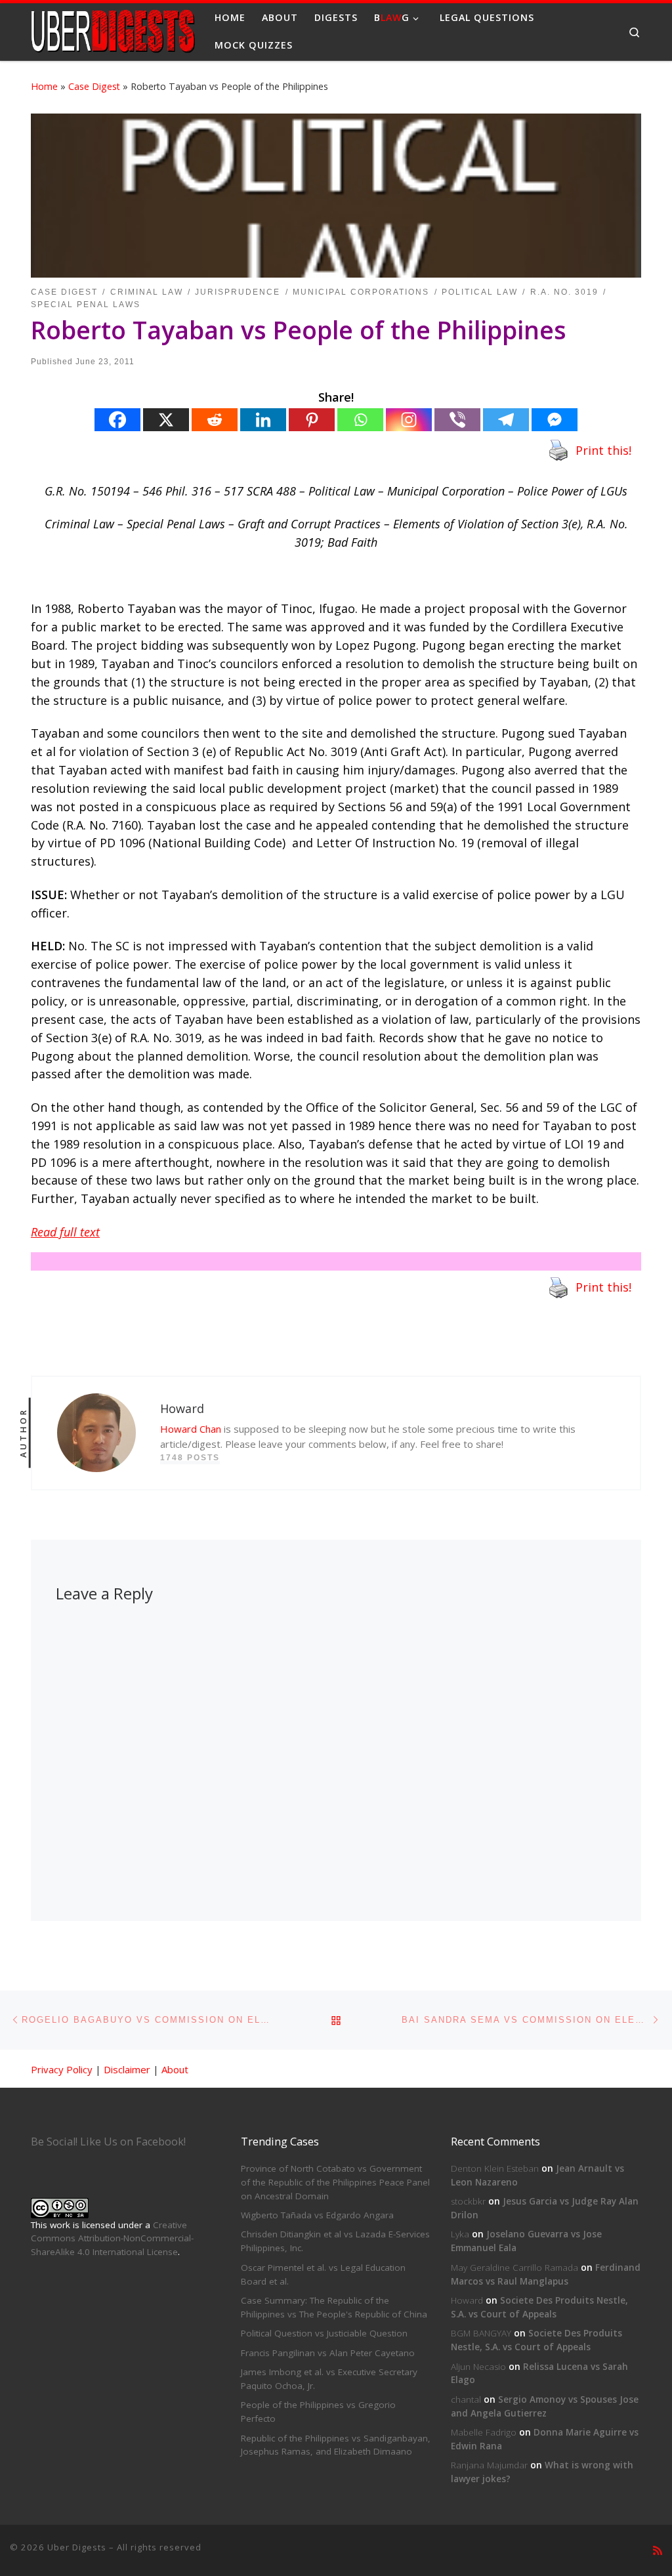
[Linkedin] (263, 420)
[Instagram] (409, 420)
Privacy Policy (62, 2069)
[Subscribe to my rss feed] (658, 2551)
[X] (166, 420)
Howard (467, 2300)
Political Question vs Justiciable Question (324, 2333)
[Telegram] (506, 420)
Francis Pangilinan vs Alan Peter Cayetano (328, 2353)
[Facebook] (117, 420)
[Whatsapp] (360, 420)
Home (44, 86)
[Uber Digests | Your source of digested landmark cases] (113, 29)
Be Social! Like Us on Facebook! (108, 2142)
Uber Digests (77, 2547)
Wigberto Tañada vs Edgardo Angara (317, 2215)
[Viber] (457, 420)
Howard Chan (191, 1429)
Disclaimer (127, 2069)
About (175, 2069)
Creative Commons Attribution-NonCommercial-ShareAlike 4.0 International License (112, 2239)
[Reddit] (215, 420)
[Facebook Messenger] (555, 420)
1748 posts (190, 1458)
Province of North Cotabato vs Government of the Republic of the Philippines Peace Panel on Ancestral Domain (335, 2182)
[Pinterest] (312, 420)
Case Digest (94, 86)
